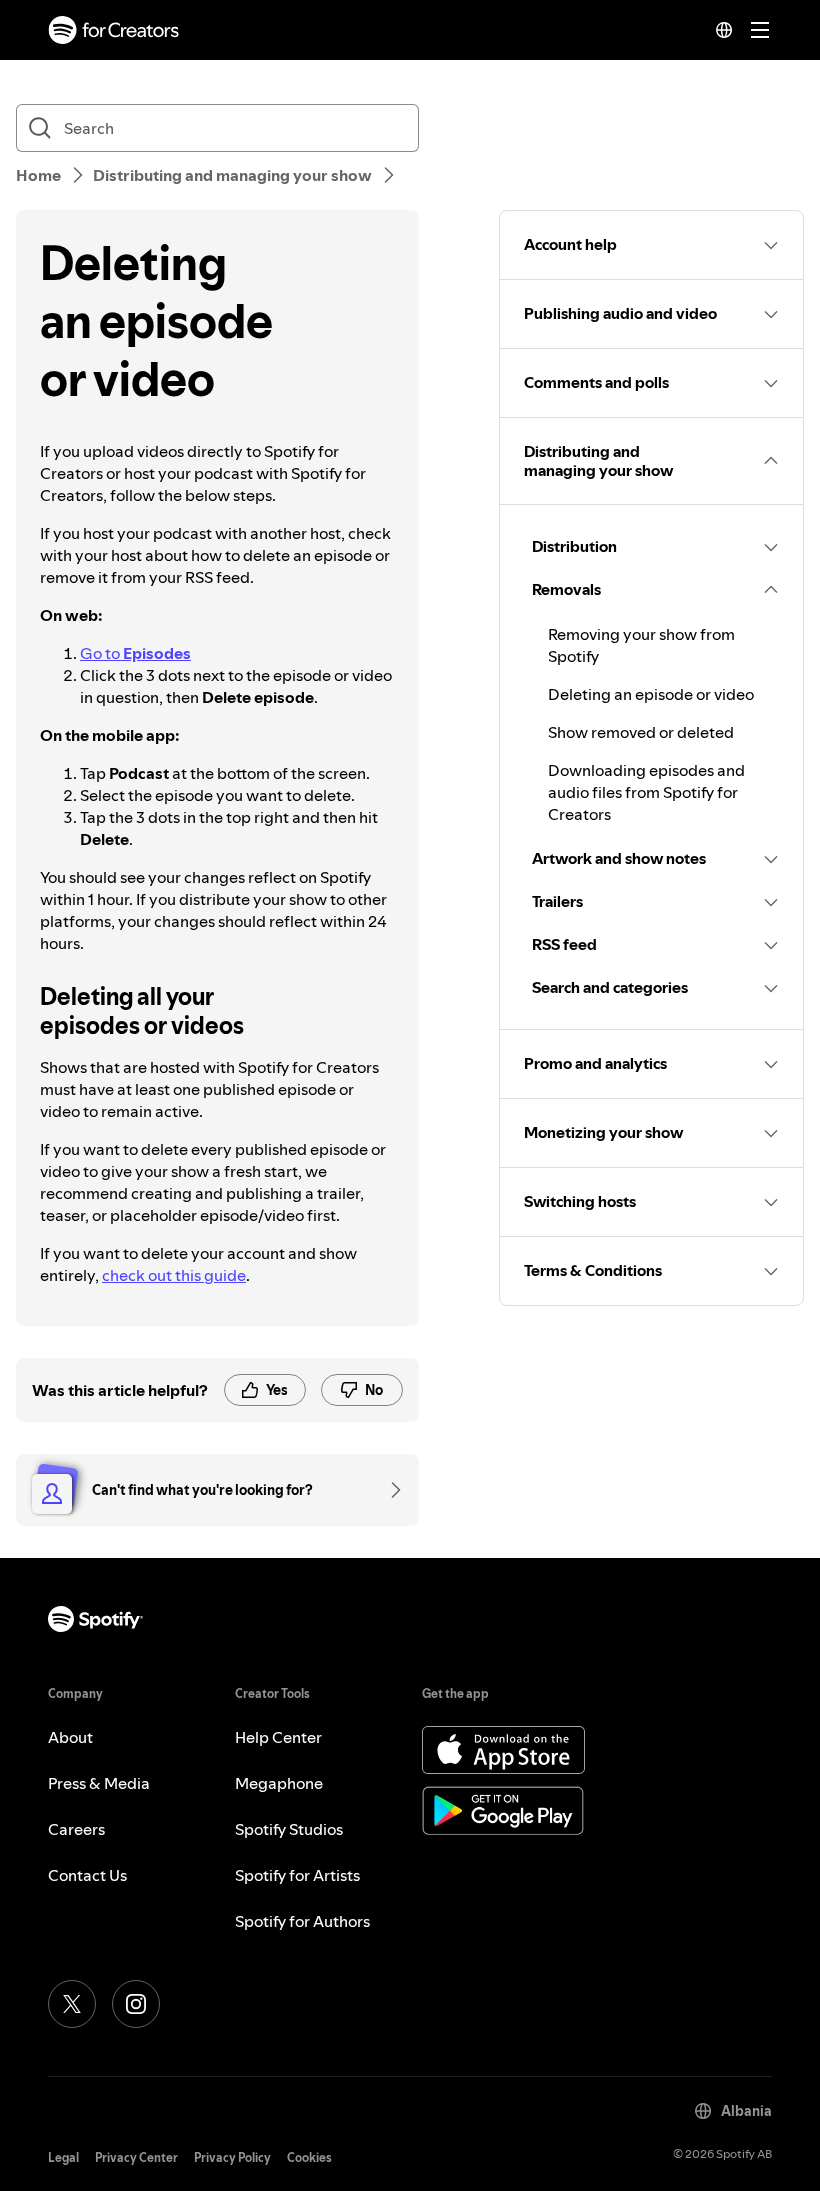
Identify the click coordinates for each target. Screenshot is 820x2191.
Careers (76, 1829)
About (70, 1737)
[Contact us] (389, 1490)
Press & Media (99, 1783)
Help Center (278, 1737)
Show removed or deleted (641, 732)
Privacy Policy (232, 2157)
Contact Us (87, 1875)
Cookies (309, 2157)
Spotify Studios (289, 1829)
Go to (135, 653)
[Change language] (724, 30)
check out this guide (174, 1275)
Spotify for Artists (297, 1875)
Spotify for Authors (302, 1921)
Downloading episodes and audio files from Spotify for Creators (646, 792)
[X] (72, 2004)
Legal (63, 2157)
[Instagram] (136, 2004)
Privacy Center (136, 2157)
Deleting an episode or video (651, 694)
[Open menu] (760, 30)
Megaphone (279, 1783)
